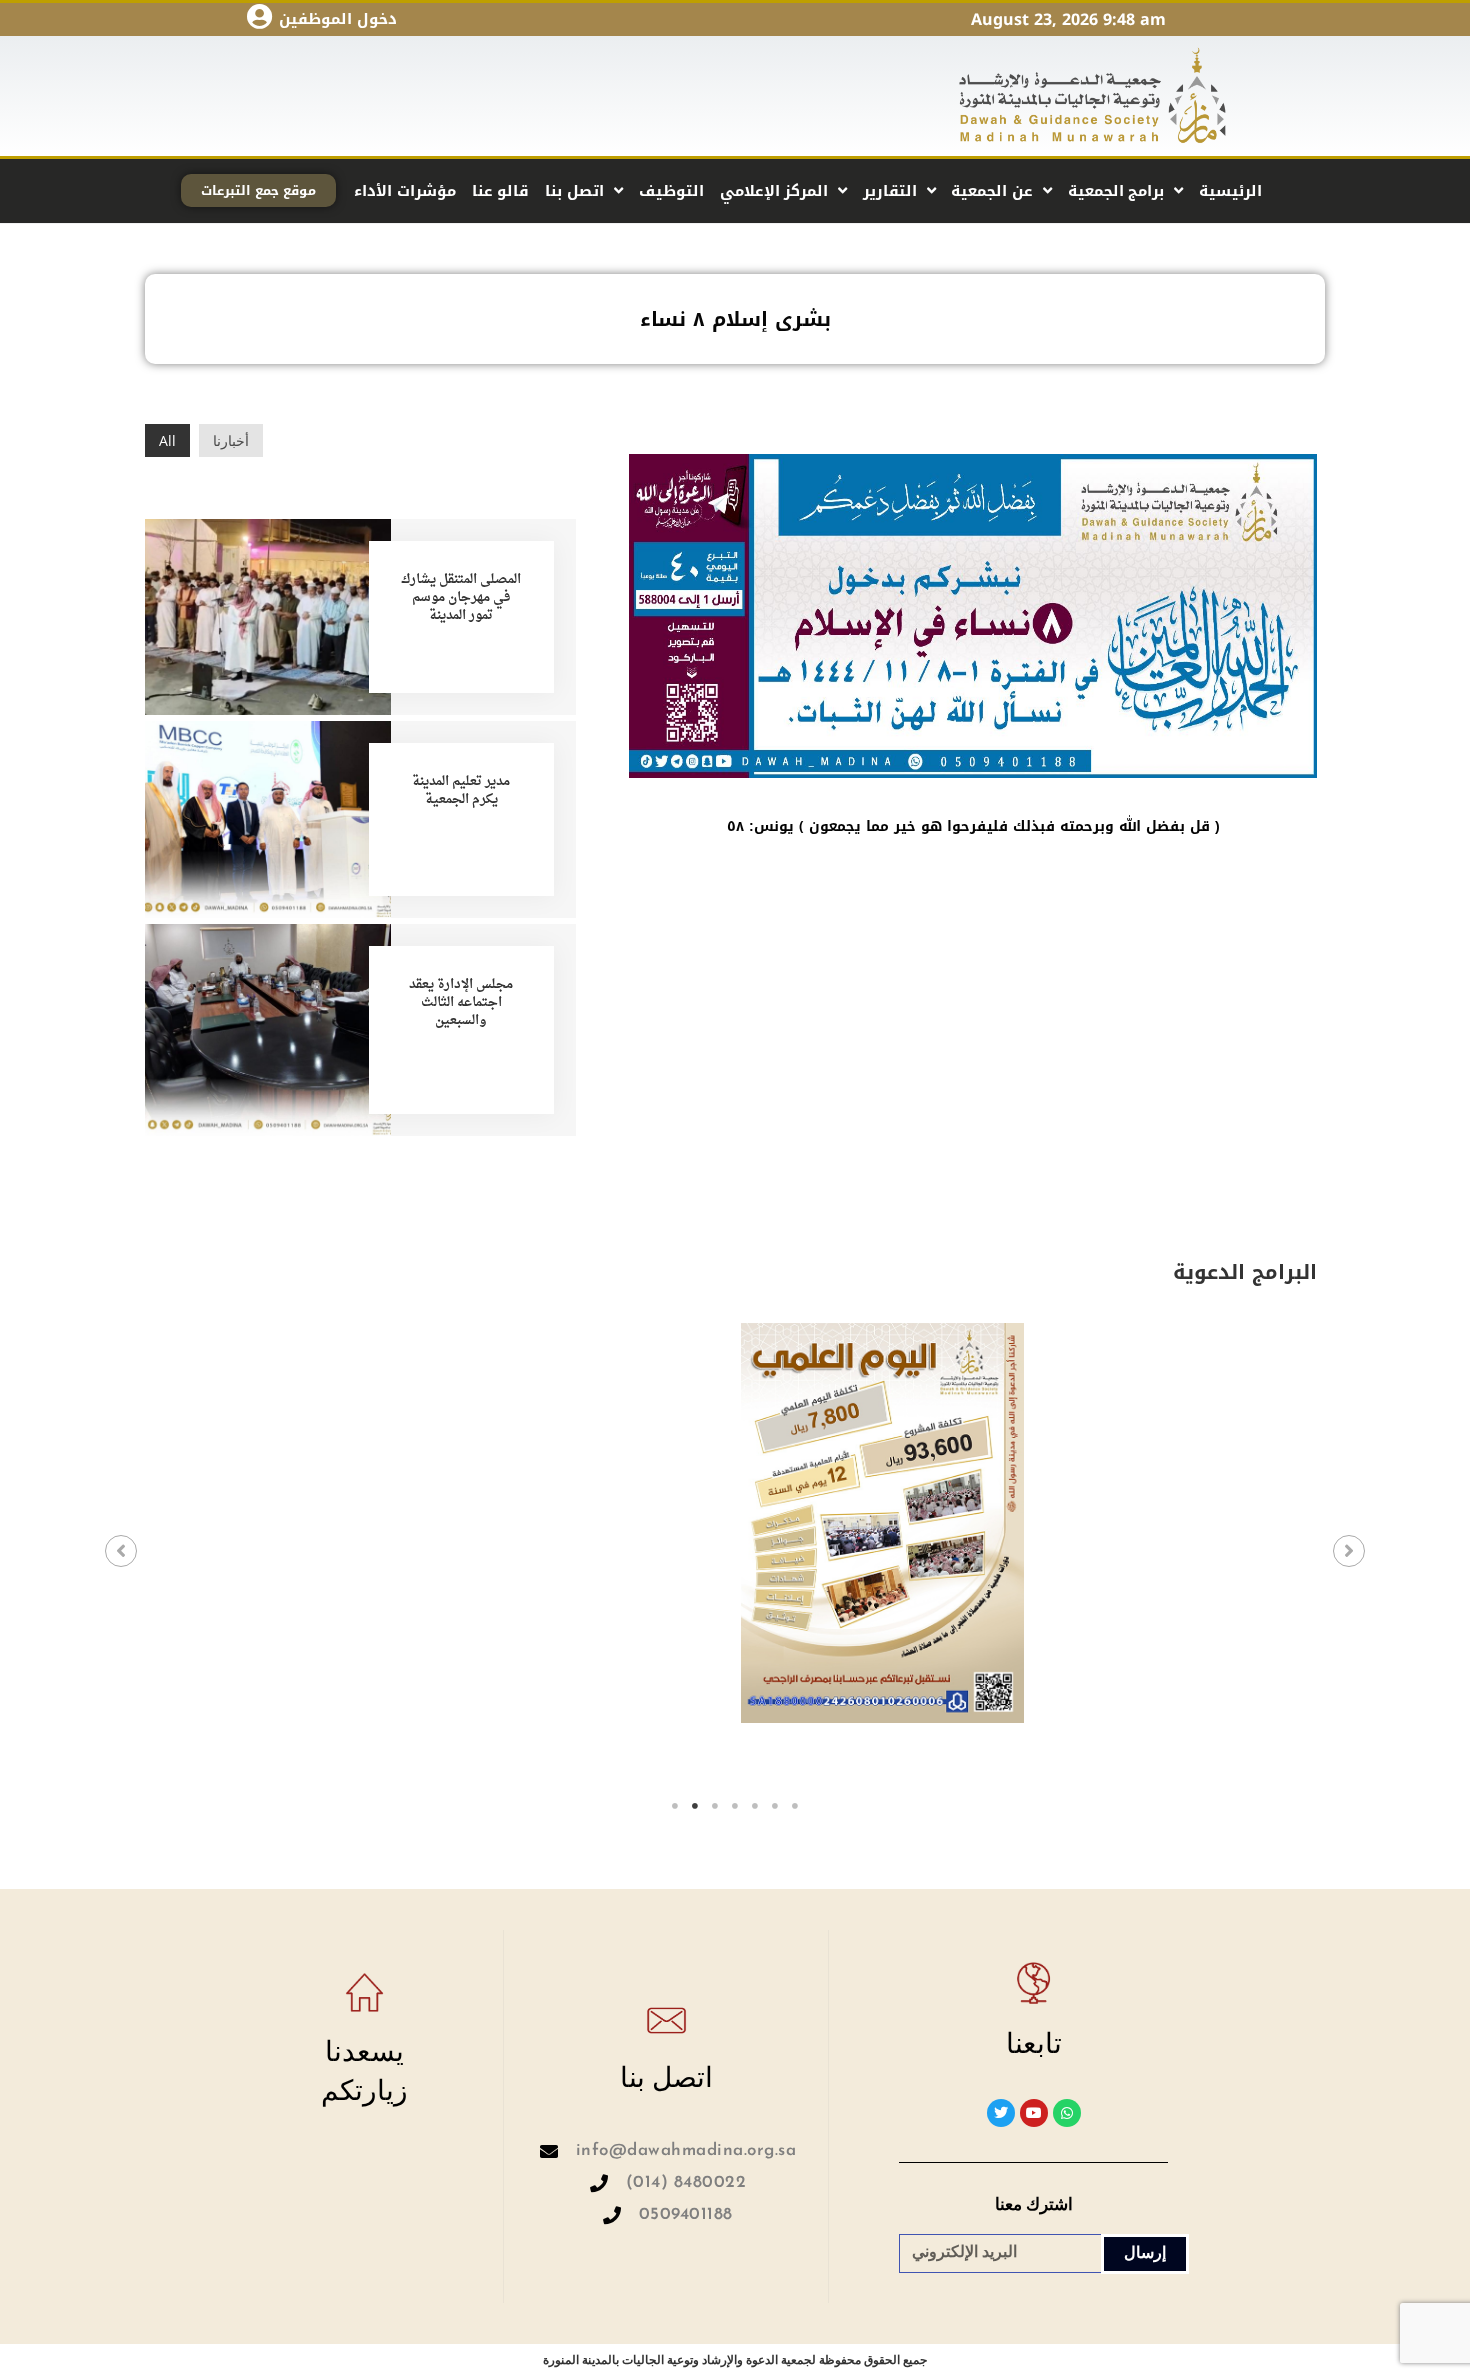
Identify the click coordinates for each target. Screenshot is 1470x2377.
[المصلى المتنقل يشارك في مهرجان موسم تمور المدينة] (268, 614)
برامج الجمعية (1116, 191)
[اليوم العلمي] (882, 1523)
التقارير (890, 191)
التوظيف (671, 191)
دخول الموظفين (338, 19)
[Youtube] (1034, 2113)
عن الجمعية (992, 191)
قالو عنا (501, 191)
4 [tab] (735, 1806)
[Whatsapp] (1067, 2113)
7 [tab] (795, 1806)
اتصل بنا (574, 191)
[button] (121, 1551)
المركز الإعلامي (774, 191)
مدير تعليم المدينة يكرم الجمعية (461, 790)
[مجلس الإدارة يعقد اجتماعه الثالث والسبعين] (268, 1027)
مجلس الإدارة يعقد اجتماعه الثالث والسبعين (461, 1002)
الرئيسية (1230, 191)
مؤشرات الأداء (405, 191)
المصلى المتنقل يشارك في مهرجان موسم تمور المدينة (461, 597)
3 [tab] (715, 1806)
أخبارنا (231, 440)
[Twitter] (1001, 2113)
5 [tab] (755, 1806)
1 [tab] (675, 1806)
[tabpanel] (296, 1557)
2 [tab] (695, 1806)
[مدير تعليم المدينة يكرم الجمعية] (268, 817)
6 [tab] (775, 1806)
